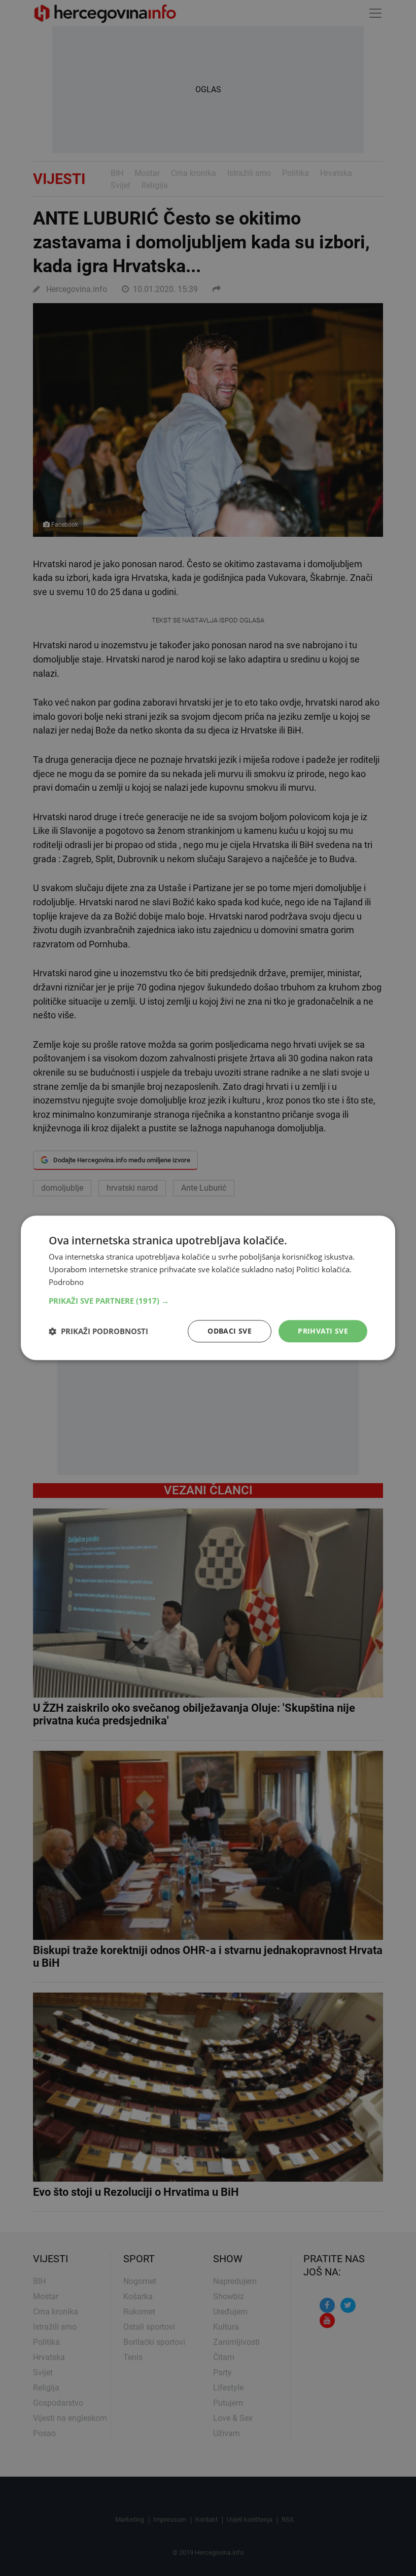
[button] (208, 1301)
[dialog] (208, 1288)
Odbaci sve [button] (230, 1331)
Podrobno (66, 1282)
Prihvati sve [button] (323, 1331)
